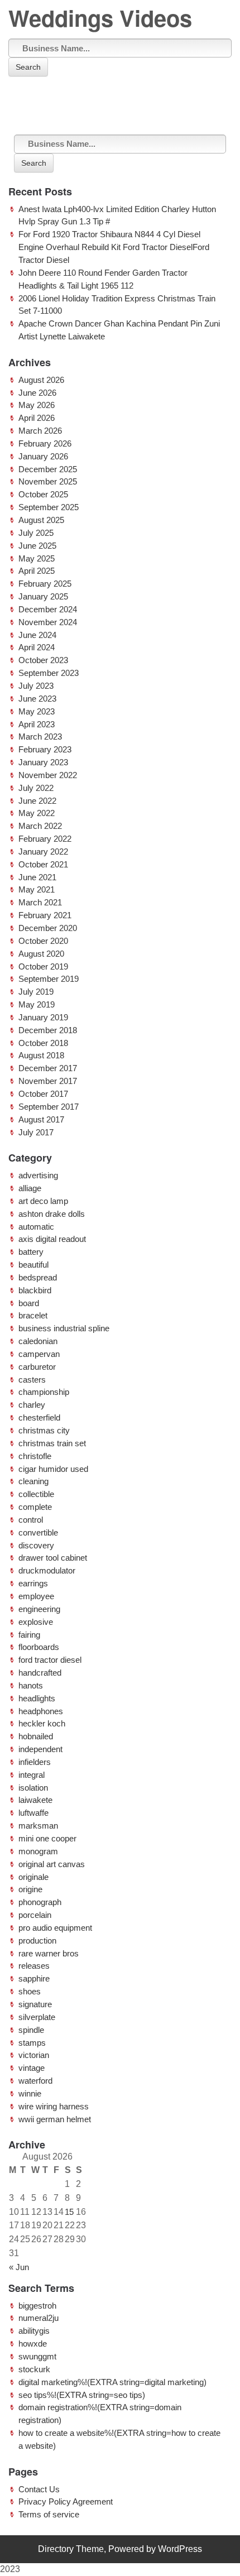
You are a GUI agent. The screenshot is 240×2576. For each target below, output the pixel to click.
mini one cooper (47, 1838)
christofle (35, 1456)
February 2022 (45, 839)
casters (32, 1380)
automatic (36, 1227)
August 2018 (41, 1055)
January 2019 (43, 1017)
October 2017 (43, 1094)
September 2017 (49, 1107)
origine (30, 1889)
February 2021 (45, 915)
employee (36, 1596)
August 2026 (41, 380)
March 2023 (40, 737)
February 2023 (45, 749)
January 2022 (43, 852)
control (31, 1520)
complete (35, 1507)
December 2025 (48, 469)
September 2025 (49, 507)
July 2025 (36, 533)
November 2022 (48, 775)
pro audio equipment (55, 1928)
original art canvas (52, 1864)
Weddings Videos (100, 18)
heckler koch (42, 1723)
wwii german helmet (55, 2119)
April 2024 (37, 647)
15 (69, 2212)
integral (32, 1775)
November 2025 (48, 481)
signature (35, 2004)
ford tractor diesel (50, 1660)
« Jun (19, 2267)
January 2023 (43, 762)
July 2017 (36, 1132)
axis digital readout (52, 1239)
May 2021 (37, 889)
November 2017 (48, 1081)
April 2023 (37, 724)
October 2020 (43, 941)
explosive (36, 1622)
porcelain (35, 1915)
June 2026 (37, 393)
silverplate (37, 2017)
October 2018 (43, 1043)
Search (28, 67)
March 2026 (40, 431)
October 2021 (43, 864)
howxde (33, 2344)
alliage (30, 1188)
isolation (33, 1788)
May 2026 (37, 405)
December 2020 (48, 928)
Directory (56, 2549)
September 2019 (49, 979)
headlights (37, 1698)
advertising (38, 1175)
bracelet (33, 1315)
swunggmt (37, 2356)
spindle (31, 2030)
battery (31, 1252)
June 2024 (37, 635)
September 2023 (49, 673)
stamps (32, 2043)
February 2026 (45, 443)
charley (32, 1405)
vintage (32, 2068)
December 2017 (48, 1068)
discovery (36, 1545)
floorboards (39, 1647)
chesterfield (39, 1417)
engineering (39, 1609)
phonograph (40, 1902)
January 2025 (43, 596)
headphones (41, 1711)
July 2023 (36, 686)
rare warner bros (49, 1953)
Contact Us (39, 2489)
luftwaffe (33, 1813)
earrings (33, 1583)
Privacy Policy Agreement (66, 2501)
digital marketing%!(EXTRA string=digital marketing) (112, 2382)
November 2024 (48, 622)
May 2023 (37, 711)
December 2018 (48, 1030)
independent (40, 1749)
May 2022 (37, 813)
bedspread (38, 1277)
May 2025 (37, 558)
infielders (35, 1762)
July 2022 (36, 788)
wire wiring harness (54, 2106)
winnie (30, 2093)
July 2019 (36, 992)
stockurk (34, 2369)
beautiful (33, 1265)
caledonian (38, 1341)
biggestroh (37, 2306)
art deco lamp (43, 1201)
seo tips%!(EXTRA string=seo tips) (82, 2395)
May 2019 (37, 1004)
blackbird (35, 1290)
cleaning (33, 1481)
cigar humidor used (53, 1469)
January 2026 (43, 456)
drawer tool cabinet (53, 1558)
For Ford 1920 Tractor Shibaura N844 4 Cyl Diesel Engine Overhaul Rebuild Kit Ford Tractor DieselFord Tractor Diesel (114, 247)
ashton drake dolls (52, 1214)
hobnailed (36, 1736)
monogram (38, 1851)
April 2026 (37, 418)
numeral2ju (39, 2318)
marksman (38, 1826)
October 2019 (43, 966)
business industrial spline (64, 1328)
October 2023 (43, 660)
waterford (35, 2081)
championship (44, 1392)
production (37, 1941)
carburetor (37, 1367)
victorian (34, 2055)
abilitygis (34, 2331)
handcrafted (40, 1673)
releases (34, 1966)
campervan (39, 1354)
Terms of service (49, 2514)
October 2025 (43, 494)
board (29, 1303)
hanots (31, 1685)
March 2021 (40, 902)
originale (33, 1877)
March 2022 (40, 826)
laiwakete (35, 1800)
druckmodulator (47, 1570)
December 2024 (48, 609)
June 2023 (37, 699)
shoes (30, 1991)
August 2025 (41, 520)
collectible (36, 1494)
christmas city (44, 1430)
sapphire (34, 1978)
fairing (29, 1635)
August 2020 (41, 954)
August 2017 (41, 1119)
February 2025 (45, 584)
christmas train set (52, 1443)
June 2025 (37, 546)
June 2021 (37, 877)
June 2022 (37, 801)
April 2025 (37, 571)
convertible (38, 1532)
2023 (10, 2569)
